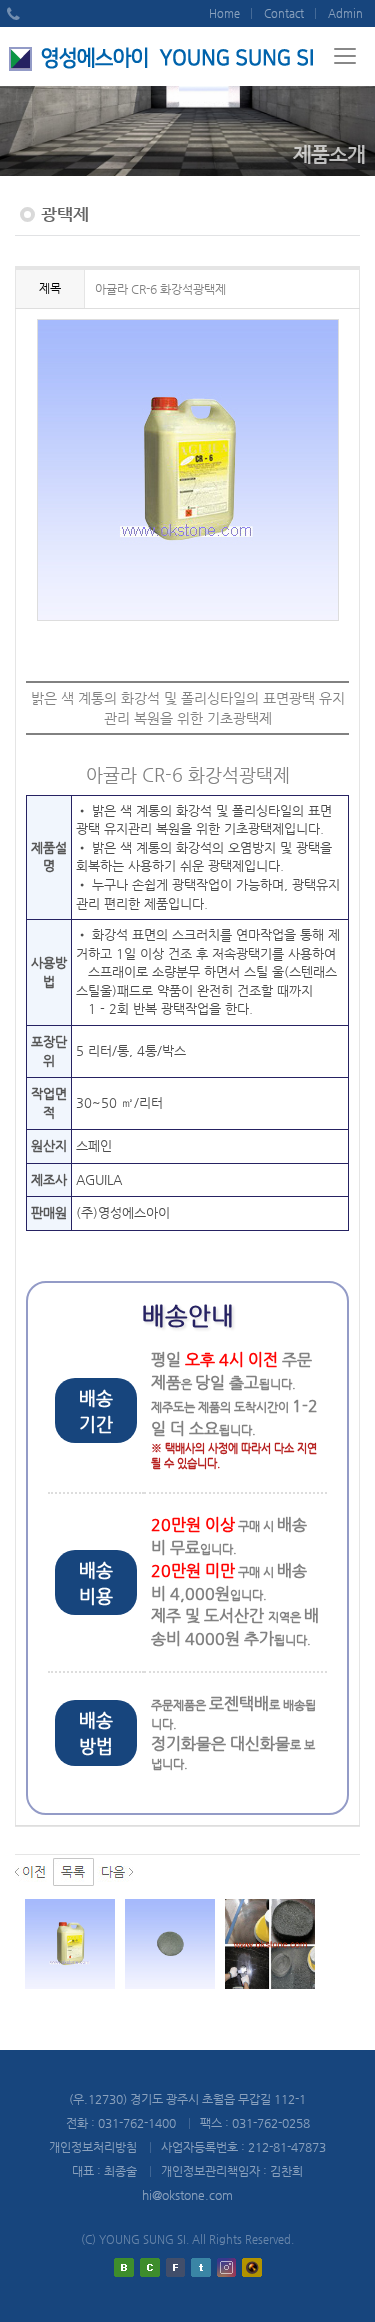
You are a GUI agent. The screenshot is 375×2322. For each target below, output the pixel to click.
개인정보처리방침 (93, 2147)
